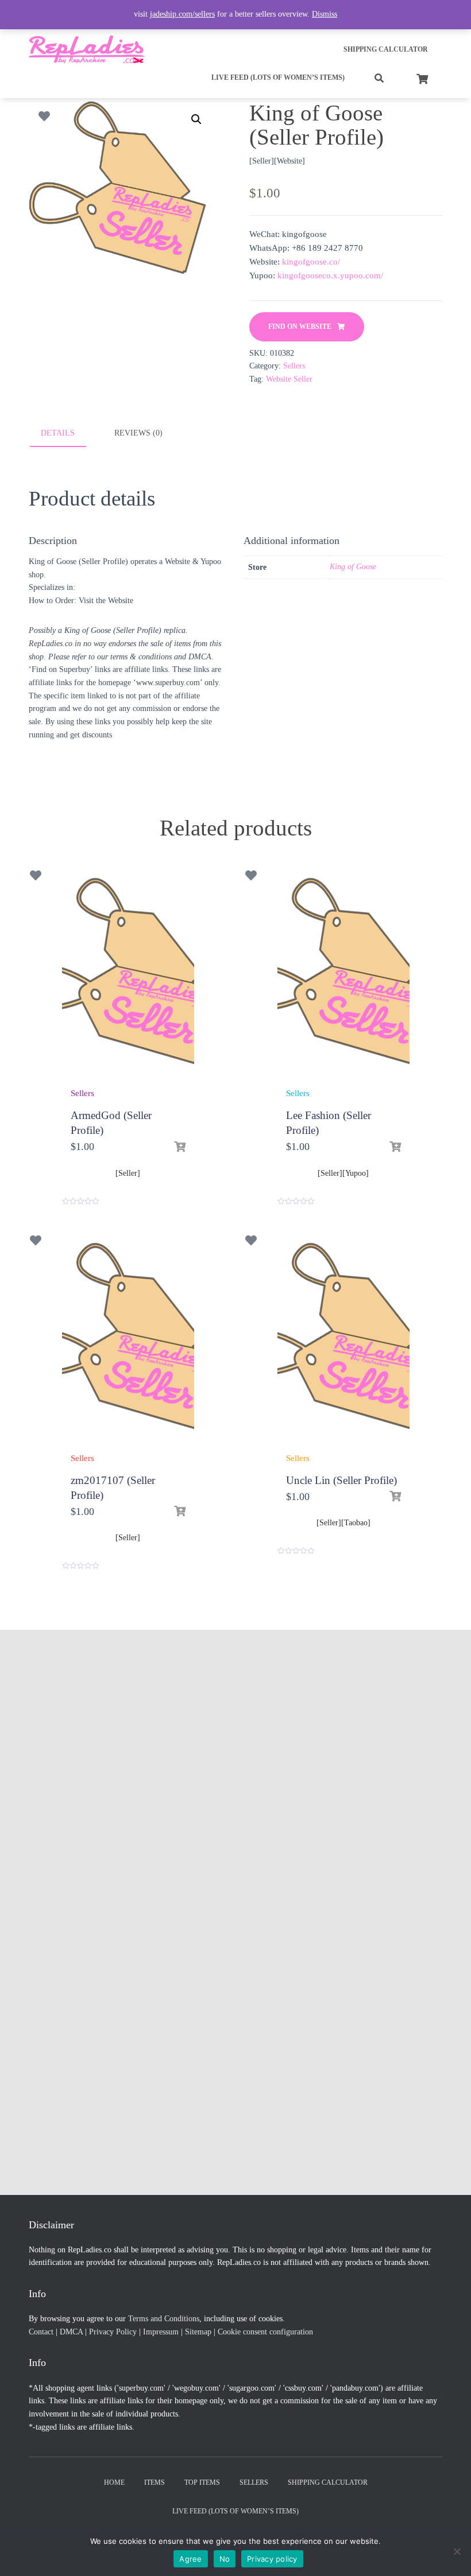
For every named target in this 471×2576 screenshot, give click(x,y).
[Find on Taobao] (395, 1497)
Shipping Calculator (386, 49)
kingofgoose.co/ (311, 262)
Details (58, 433)
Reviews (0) (138, 433)
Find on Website (300, 327)
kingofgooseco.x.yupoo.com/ (330, 275)
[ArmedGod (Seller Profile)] (128, 978)
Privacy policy (272, 2559)
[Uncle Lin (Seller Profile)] (343, 1343)
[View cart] (422, 77)
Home (114, 2482)
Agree (190, 2559)
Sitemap (198, 2332)
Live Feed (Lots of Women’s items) (278, 77)
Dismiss (325, 14)
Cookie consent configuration (265, 2332)
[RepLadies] (87, 49)
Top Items (202, 2482)
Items (155, 2482)
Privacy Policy (113, 2332)
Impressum (161, 2332)
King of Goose (353, 567)
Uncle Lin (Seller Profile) (341, 1480)
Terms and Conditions (164, 2319)
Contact (41, 2332)
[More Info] (180, 1147)
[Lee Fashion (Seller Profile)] (343, 978)
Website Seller (289, 379)
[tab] (66, 434)
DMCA (71, 2332)
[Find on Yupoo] (395, 1147)
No (225, 2559)
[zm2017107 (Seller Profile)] (128, 1343)
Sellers (294, 366)
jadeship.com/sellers (182, 14)
